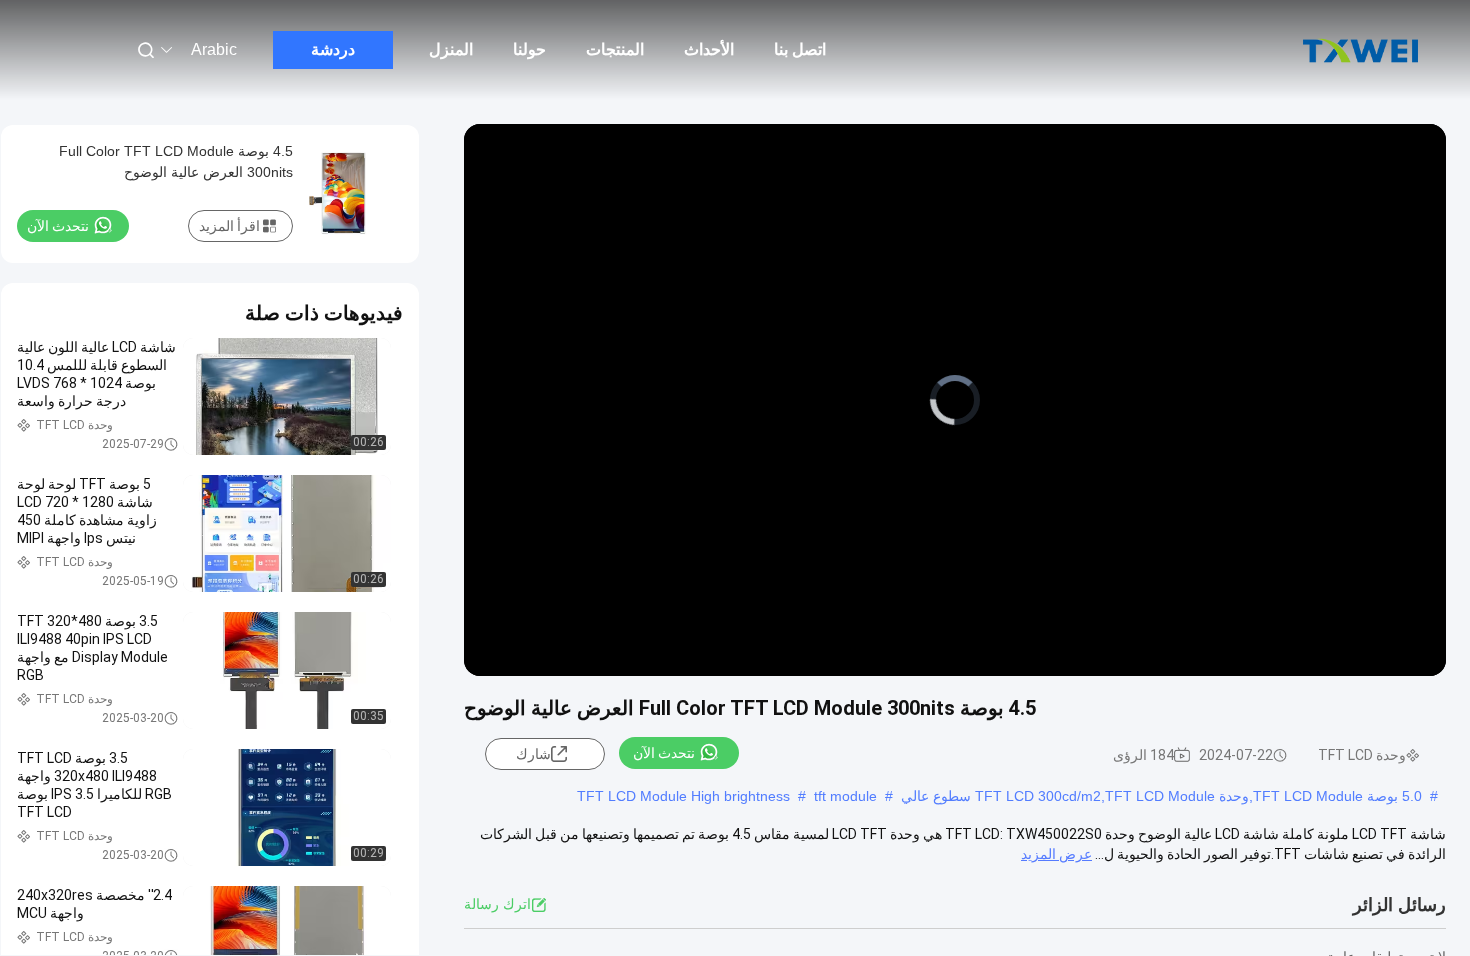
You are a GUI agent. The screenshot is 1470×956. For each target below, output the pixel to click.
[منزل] (1360, 50)
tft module (845, 796)
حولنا (529, 49)
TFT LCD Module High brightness (683, 796)
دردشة (333, 49)
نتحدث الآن (664, 753)
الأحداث (709, 49)
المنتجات (615, 49)
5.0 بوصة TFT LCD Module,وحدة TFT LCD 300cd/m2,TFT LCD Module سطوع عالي (1161, 796)
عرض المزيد (1056, 854)
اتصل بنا (800, 49)
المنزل (451, 49)
